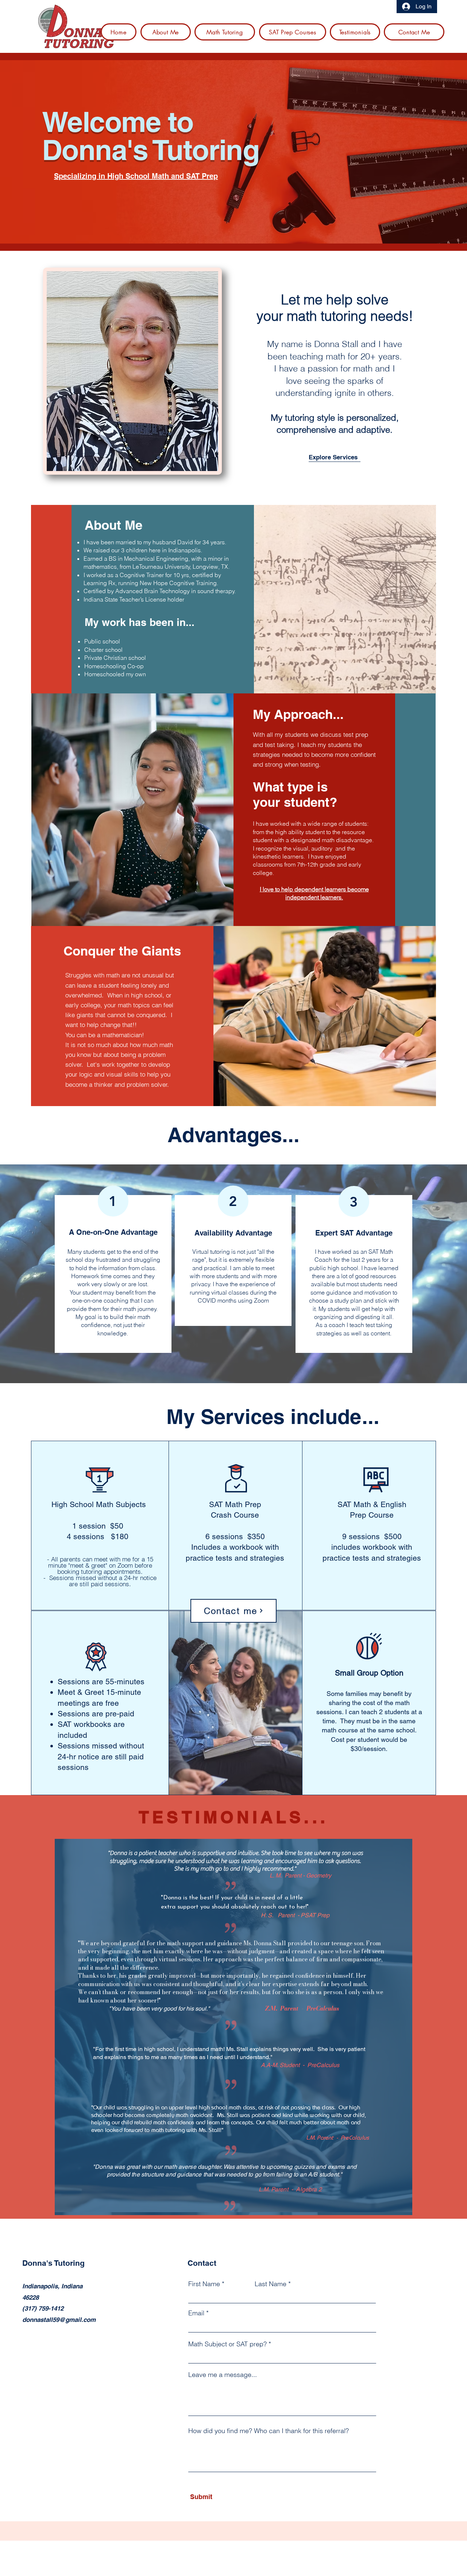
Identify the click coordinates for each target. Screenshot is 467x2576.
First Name (204, 2284)
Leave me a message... (223, 2375)
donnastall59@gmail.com (59, 2320)
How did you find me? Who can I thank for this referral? (269, 2431)
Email (196, 2313)
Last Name (271, 2284)
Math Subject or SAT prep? (227, 2344)
